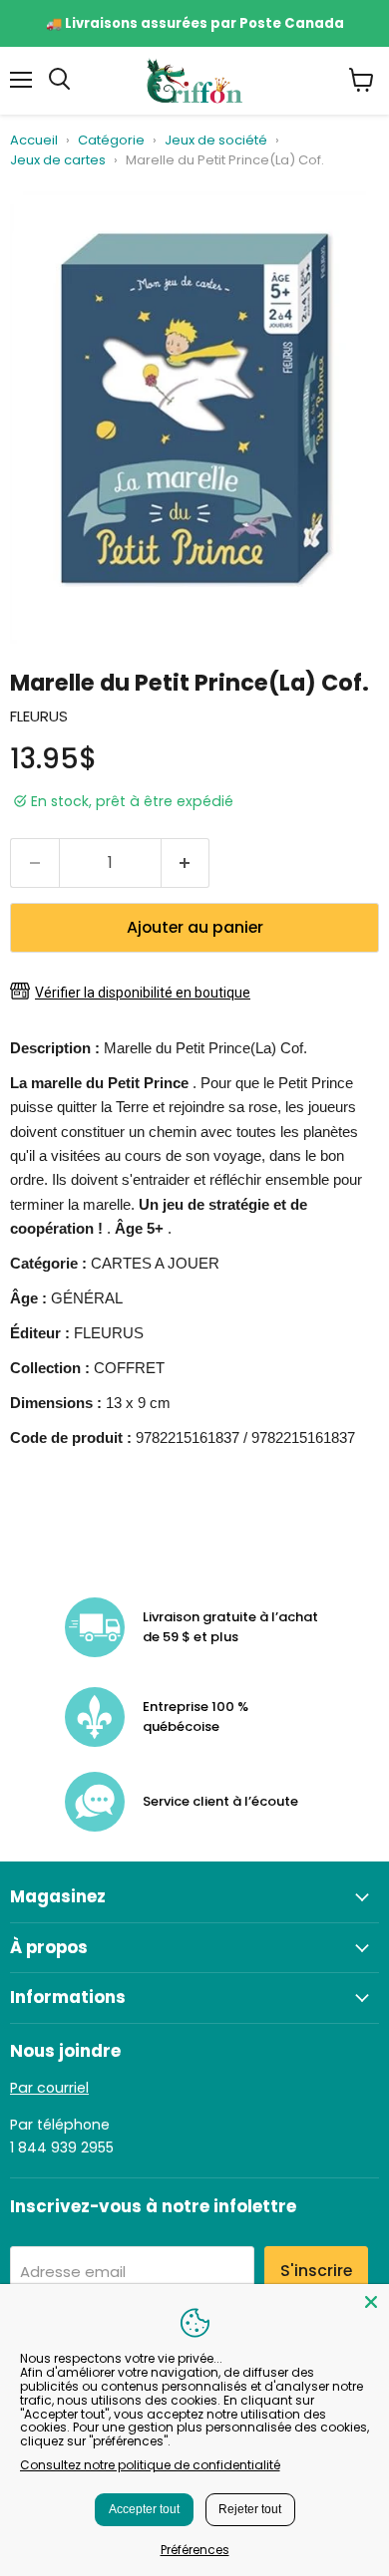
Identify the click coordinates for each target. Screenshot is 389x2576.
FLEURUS (39, 716)
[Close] (371, 2302)
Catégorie (111, 141)
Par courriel (49, 2088)
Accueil (34, 141)
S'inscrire (316, 2271)
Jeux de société (216, 141)
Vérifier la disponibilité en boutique (143, 993)
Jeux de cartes (58, 161)
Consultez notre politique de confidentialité (150, 2465)
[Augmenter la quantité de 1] (186, 863)
